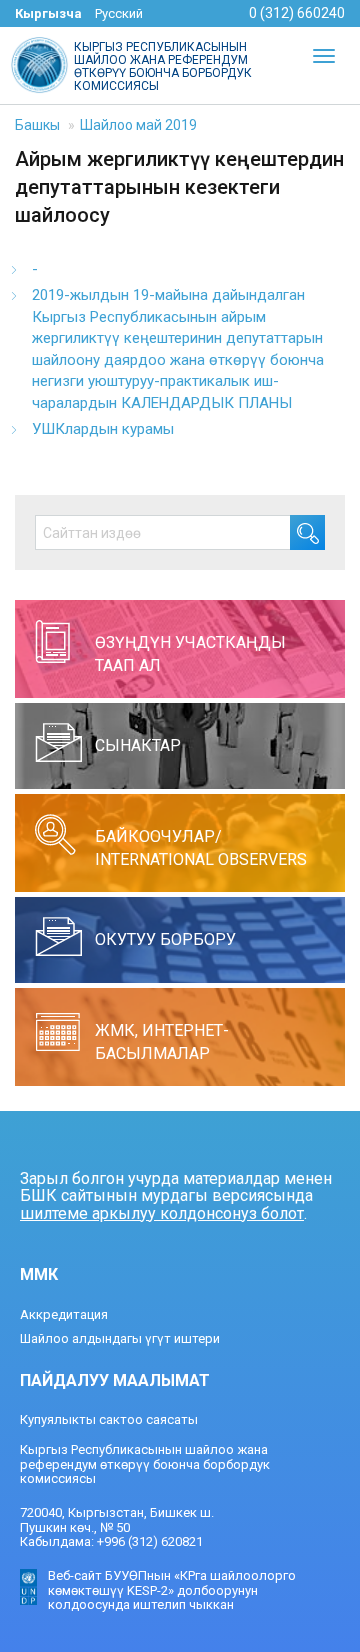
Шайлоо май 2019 (138, 125)
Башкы (37, 125)
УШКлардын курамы (103, 429)
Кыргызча (48, 13)
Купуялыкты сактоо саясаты (109, 1419)
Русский (119, 13)
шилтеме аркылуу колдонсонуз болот (162, 1213)
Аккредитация (64, 1314)
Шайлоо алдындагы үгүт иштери (120, 1338)
